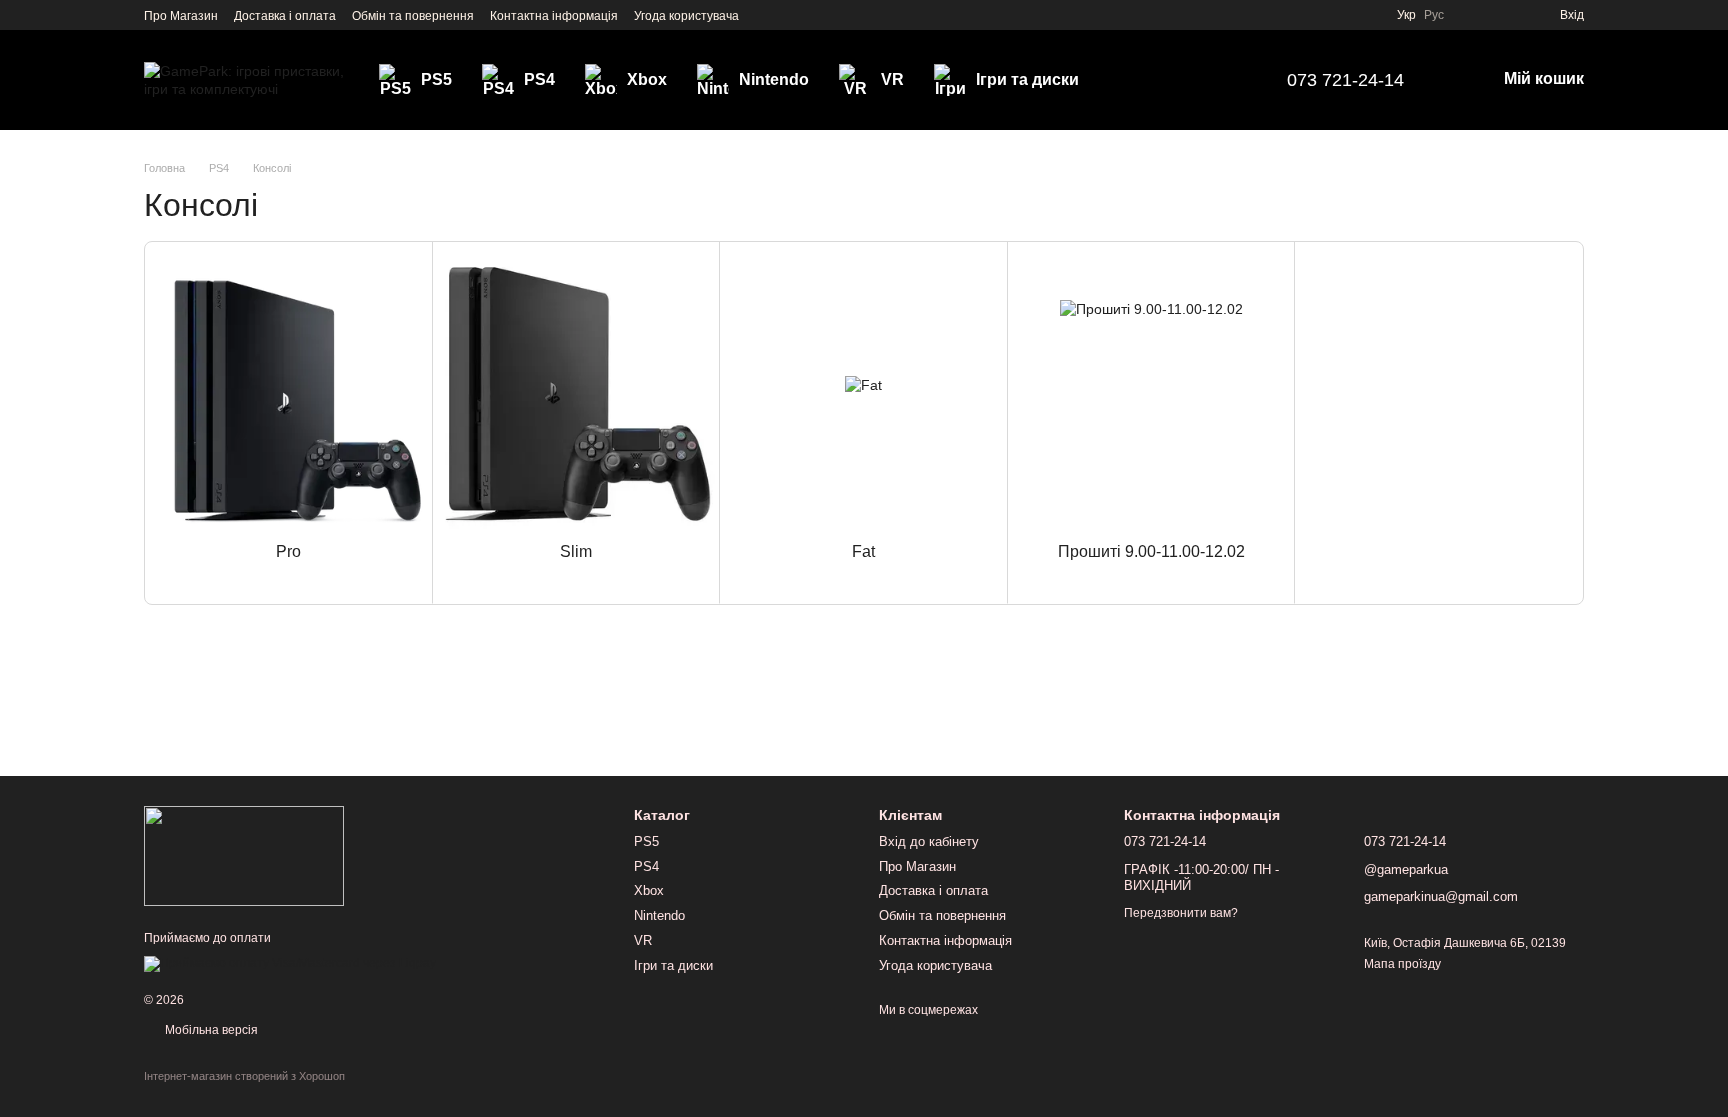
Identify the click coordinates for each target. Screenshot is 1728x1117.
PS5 (436, 79)
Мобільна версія (210, 1030)
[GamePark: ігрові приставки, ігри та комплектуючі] (244, 855)
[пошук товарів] (1223, 80)
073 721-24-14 (1345, 80)
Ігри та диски (1027, 79)
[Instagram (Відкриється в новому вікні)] (767, 15)
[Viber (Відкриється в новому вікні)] (815, 15)
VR (892, 79)
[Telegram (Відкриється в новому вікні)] (791, 15)
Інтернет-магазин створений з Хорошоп (244, 1076)
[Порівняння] (1472, 15)
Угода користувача (686, 16)
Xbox (647, 79)
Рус (1434, 15)
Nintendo (774, 79)
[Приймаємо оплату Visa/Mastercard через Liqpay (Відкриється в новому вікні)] (290, 963)
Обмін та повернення (413, 16)
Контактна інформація (554, 16)
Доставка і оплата (285, 16)
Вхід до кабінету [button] (929, 841)
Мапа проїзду (1402, 964)
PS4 (539, 79)
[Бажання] (1508, 15)
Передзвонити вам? (1181, 913)
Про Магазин (181, 16)
